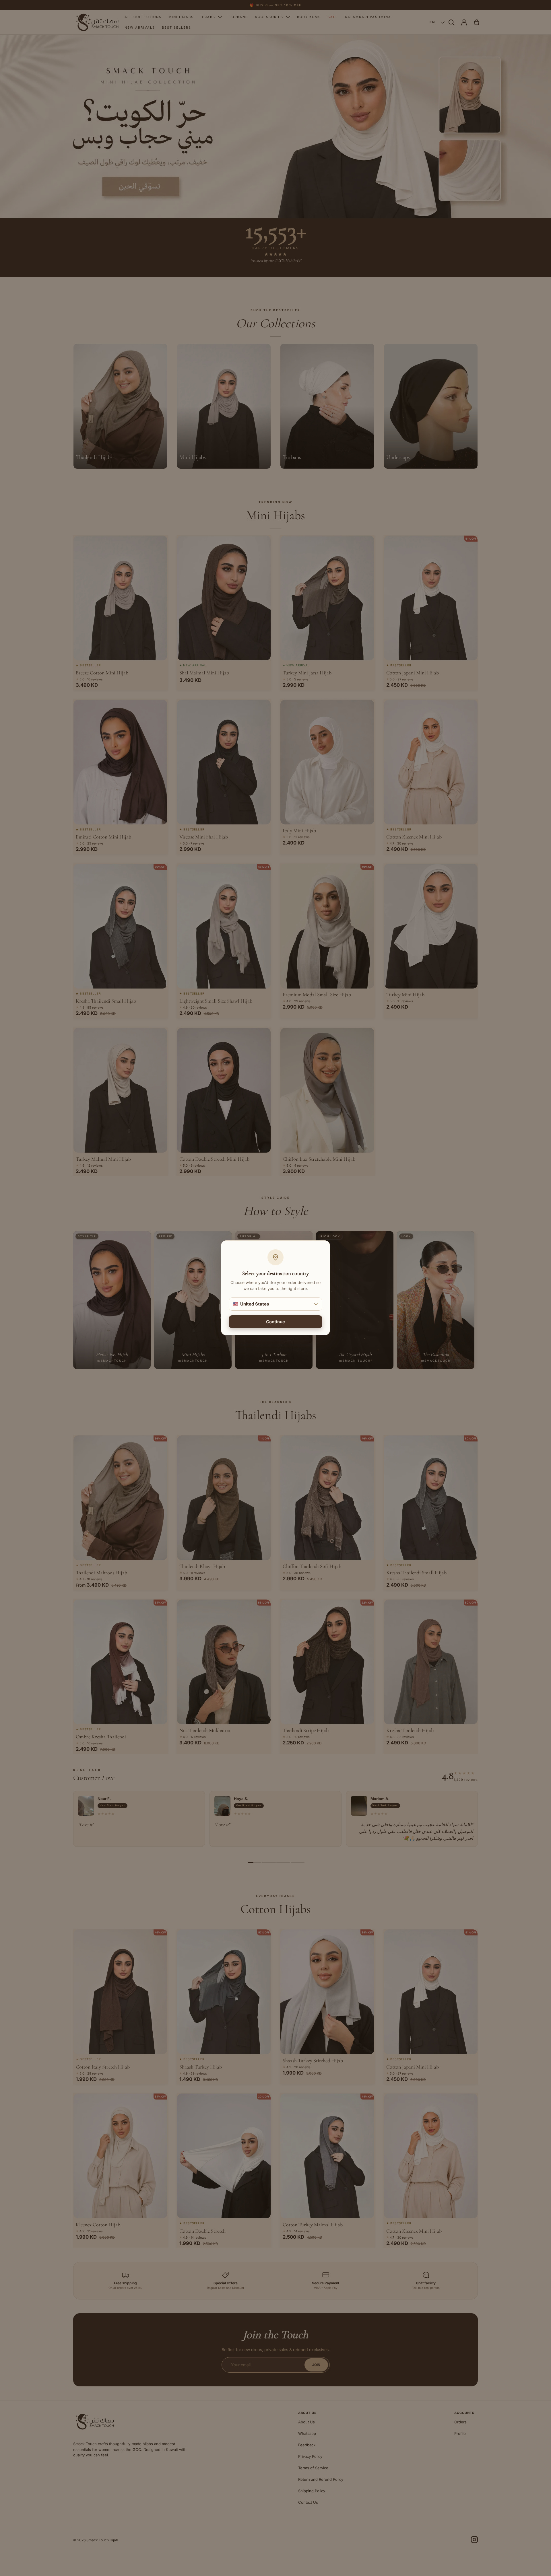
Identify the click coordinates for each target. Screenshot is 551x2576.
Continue (275, 1322)
